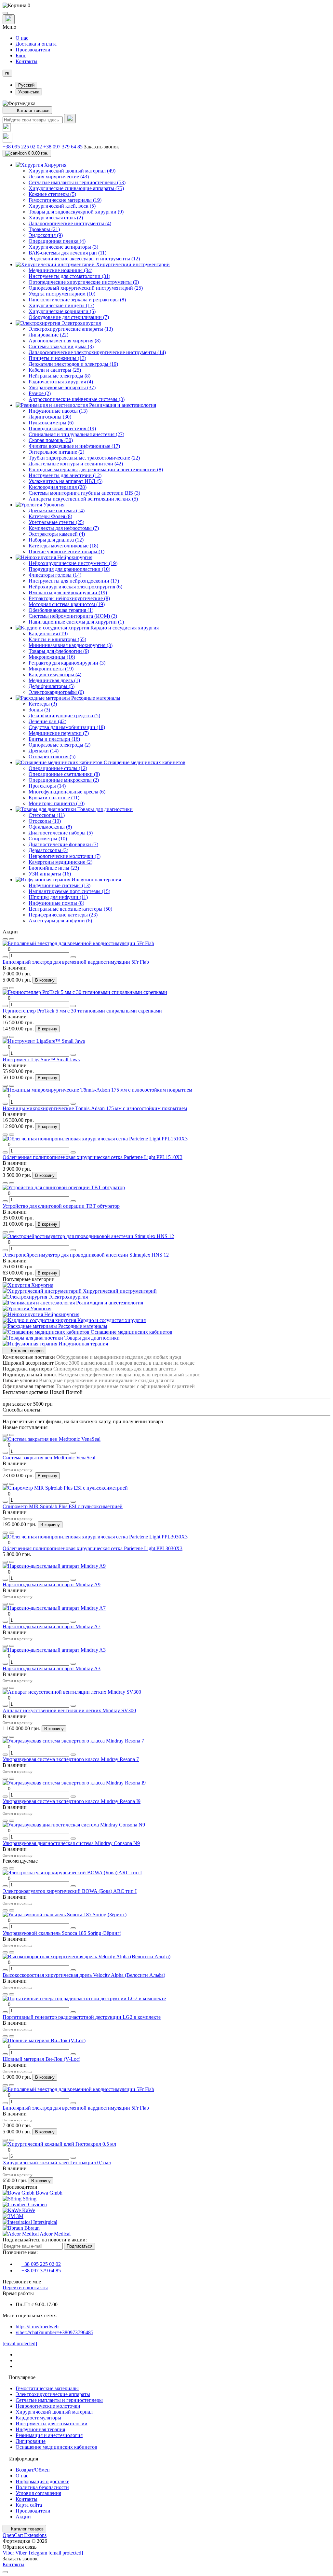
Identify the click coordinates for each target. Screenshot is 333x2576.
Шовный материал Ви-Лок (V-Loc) (41, 2059)
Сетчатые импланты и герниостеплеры (59, 2400)
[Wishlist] (5, 939)
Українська (29, 92)
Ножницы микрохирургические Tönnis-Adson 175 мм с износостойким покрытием (95, 1108)
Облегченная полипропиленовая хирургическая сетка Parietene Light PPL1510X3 (93, 1157)
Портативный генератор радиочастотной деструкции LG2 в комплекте (82, 2017)
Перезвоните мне (22, 2282)
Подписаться (80, 2246)
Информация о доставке (42, 2481)
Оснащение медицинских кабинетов (56, 2447)
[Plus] (73, 957)
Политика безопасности (42, 2487)
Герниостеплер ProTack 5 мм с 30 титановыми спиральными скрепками (82, 1011)
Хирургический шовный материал (54, 2412)
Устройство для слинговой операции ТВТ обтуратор (61, 1206)
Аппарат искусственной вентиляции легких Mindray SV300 (69, 1710)
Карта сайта (29, 2505)
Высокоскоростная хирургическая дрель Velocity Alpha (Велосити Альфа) (84, 1975)
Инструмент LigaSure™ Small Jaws (41, 1060)
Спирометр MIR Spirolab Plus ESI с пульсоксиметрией (63, 1506)
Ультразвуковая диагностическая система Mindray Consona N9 (71, 1843)
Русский (26, 85)
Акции (23, 2517)
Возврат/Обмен (33, 2470)
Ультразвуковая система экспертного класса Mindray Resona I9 (72, 1801)
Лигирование (31, 2441)
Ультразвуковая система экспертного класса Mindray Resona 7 (71, 1759)
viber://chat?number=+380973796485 (54, 2332)
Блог (21, 55)
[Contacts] (9, 19)
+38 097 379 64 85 (63, 147)
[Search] (70, 119)
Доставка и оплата (36, 44)
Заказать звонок (101, 147)
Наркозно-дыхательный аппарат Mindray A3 (52, 1668)
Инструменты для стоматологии (52, 2424)
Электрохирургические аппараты (53, 2394)
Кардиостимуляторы (38, 2418)
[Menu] (5, 13)
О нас (22, 38)
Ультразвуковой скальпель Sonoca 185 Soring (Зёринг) (62, 1933)
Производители (33, 50)
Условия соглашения (38, 2493)
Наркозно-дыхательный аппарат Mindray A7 (52, 1626)
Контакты (27, 61)
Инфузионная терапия (40, 2429)
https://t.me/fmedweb (37, 2327)
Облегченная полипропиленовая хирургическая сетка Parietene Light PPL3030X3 (93, 1548)
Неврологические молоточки (48, 2406)
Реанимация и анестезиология (49, 2435)
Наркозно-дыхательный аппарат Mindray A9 (52, 1584)
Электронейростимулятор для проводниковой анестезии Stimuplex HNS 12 (86, 1255)
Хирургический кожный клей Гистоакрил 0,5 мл (57, 2163)
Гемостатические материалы (47, 2388)
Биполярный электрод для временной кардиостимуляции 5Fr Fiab (76, 962)
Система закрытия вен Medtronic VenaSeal (49, 1458)
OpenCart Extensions (25, 2535)
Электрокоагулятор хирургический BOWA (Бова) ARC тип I (70, 1891)
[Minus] (5, 957)
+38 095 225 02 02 (22, 147)
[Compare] (12, 939)
